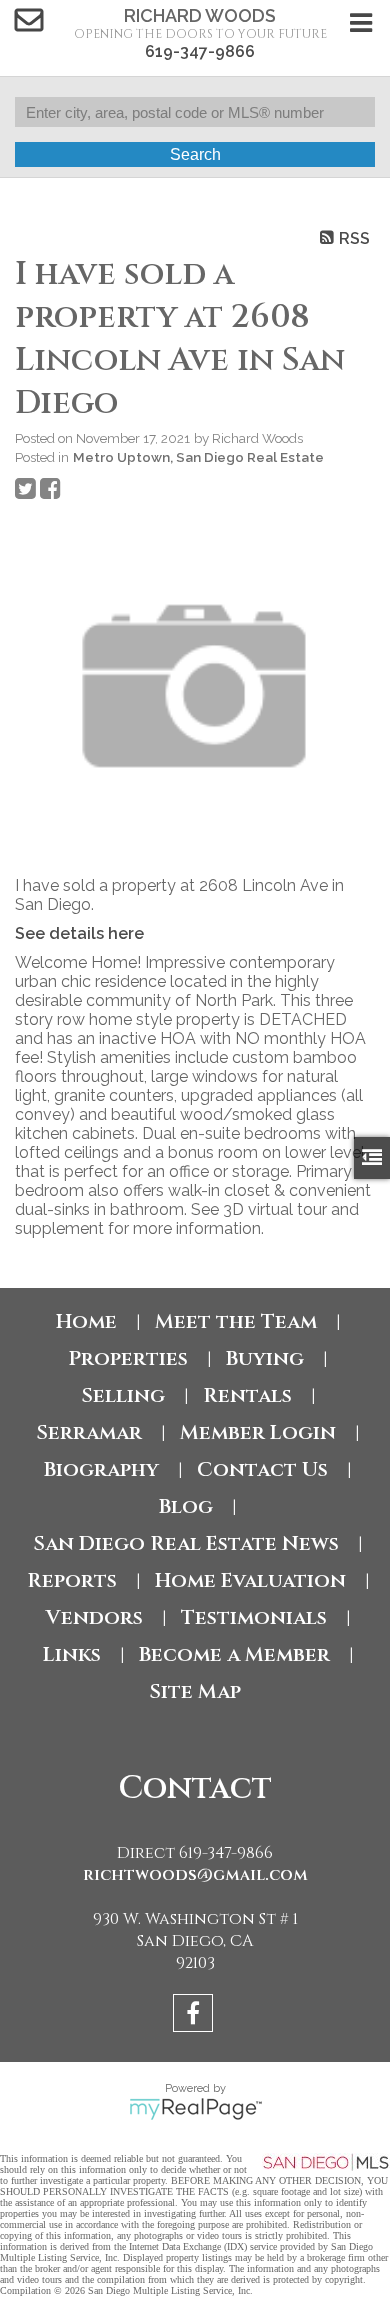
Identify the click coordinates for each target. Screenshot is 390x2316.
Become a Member (234, 1654)
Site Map (195, 1691)
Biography (101, 1469)
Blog (186, 1506)
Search (195, 154)
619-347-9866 (200, 51)
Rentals (247, 1395)
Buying (265, 1358)
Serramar (89, 1432)
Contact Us (262, 1469)
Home (86, 1321)
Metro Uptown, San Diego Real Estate (198, 457)
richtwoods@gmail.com (195, 1875)
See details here (79, 933)
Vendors (94, 1617)
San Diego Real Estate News (186, 1543)
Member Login (258, 1432)
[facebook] (195, 2016)
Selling (123, 1395)
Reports (72, 1580)
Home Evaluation (250, 1580)
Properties (128, 1358)
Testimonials (254, 1617)
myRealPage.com (195, 2109)
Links (72, 1654)
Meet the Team (236, 1321)
